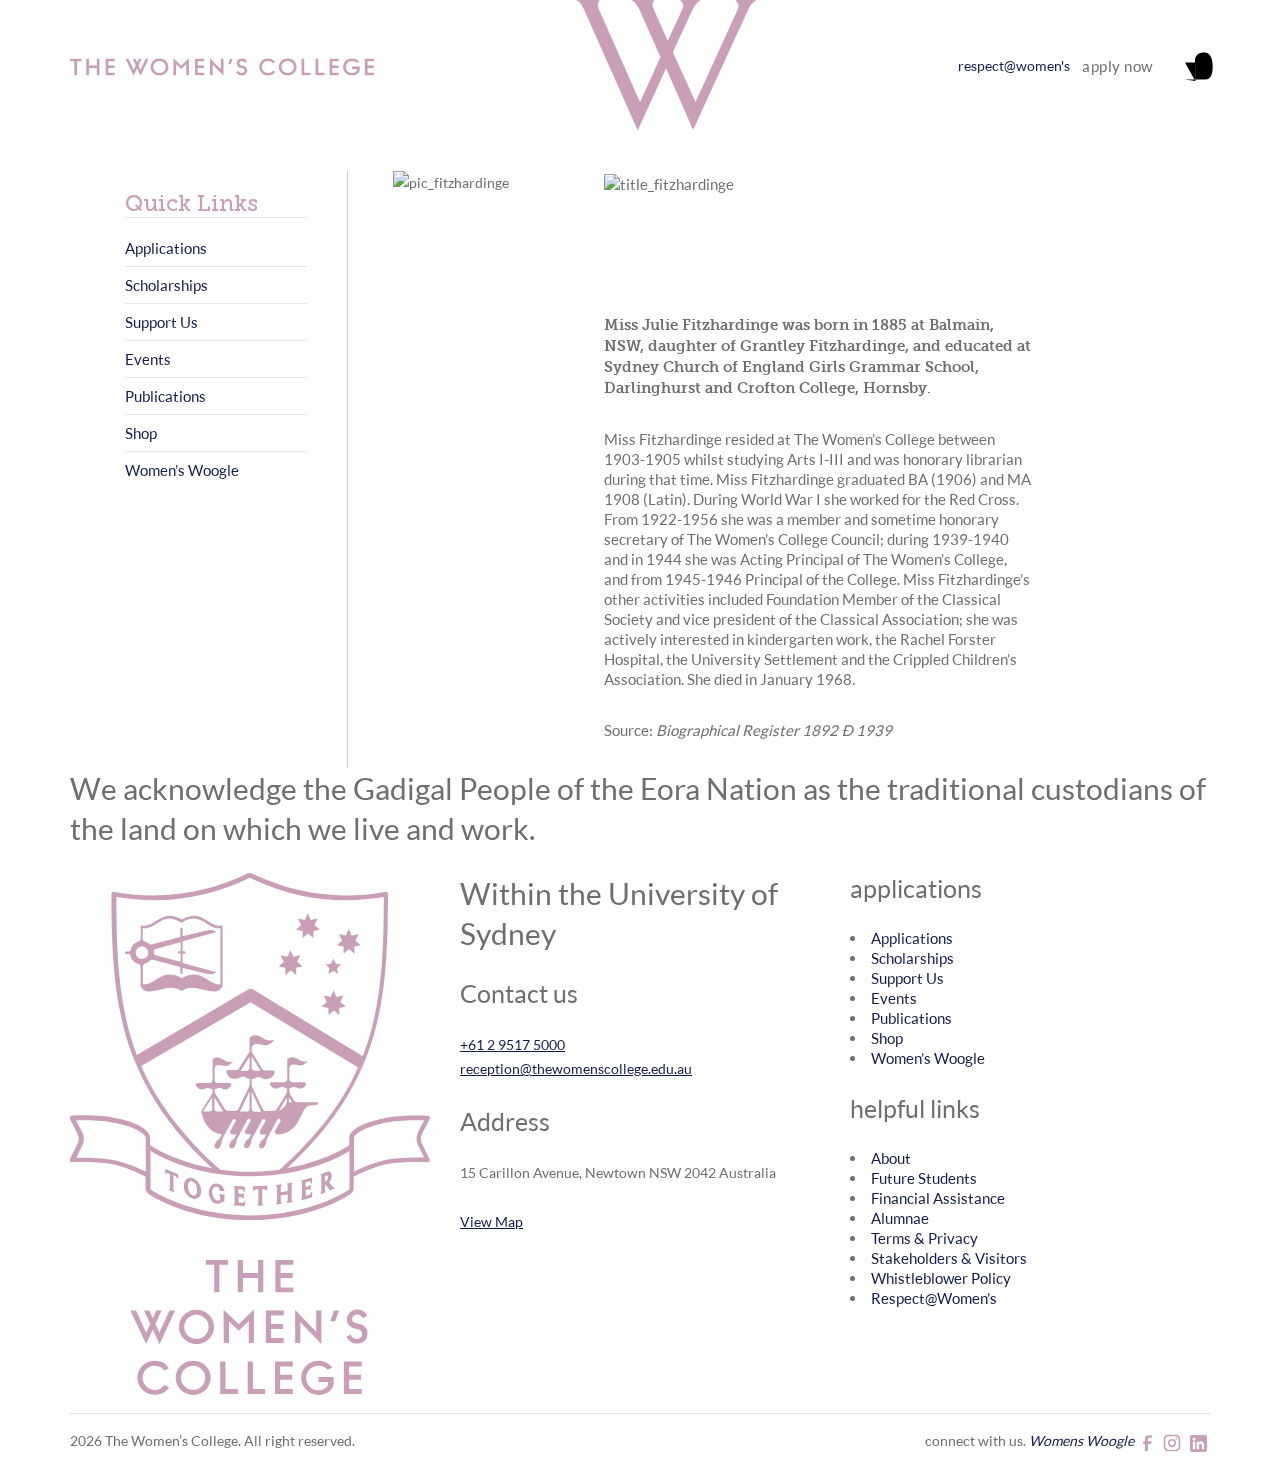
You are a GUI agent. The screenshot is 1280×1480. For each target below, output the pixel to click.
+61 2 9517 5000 (512, 1044)
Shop (141, 433)
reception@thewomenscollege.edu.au (576, 1068)
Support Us (161, 322)
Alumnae (900, 1218)
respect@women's (1014, 65)
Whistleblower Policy (941, 1278)
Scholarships (166, 285)
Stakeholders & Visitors (949, 1258)
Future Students (924, 1178)
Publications (165, 396)
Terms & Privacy (924, 1238)
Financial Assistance (938, 1198)
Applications (166, 248)
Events (148, 359)
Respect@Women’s (934, 1298)
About (891, 1158)
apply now (1117, 66)
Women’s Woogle (182, 470)
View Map (491, 1221)
